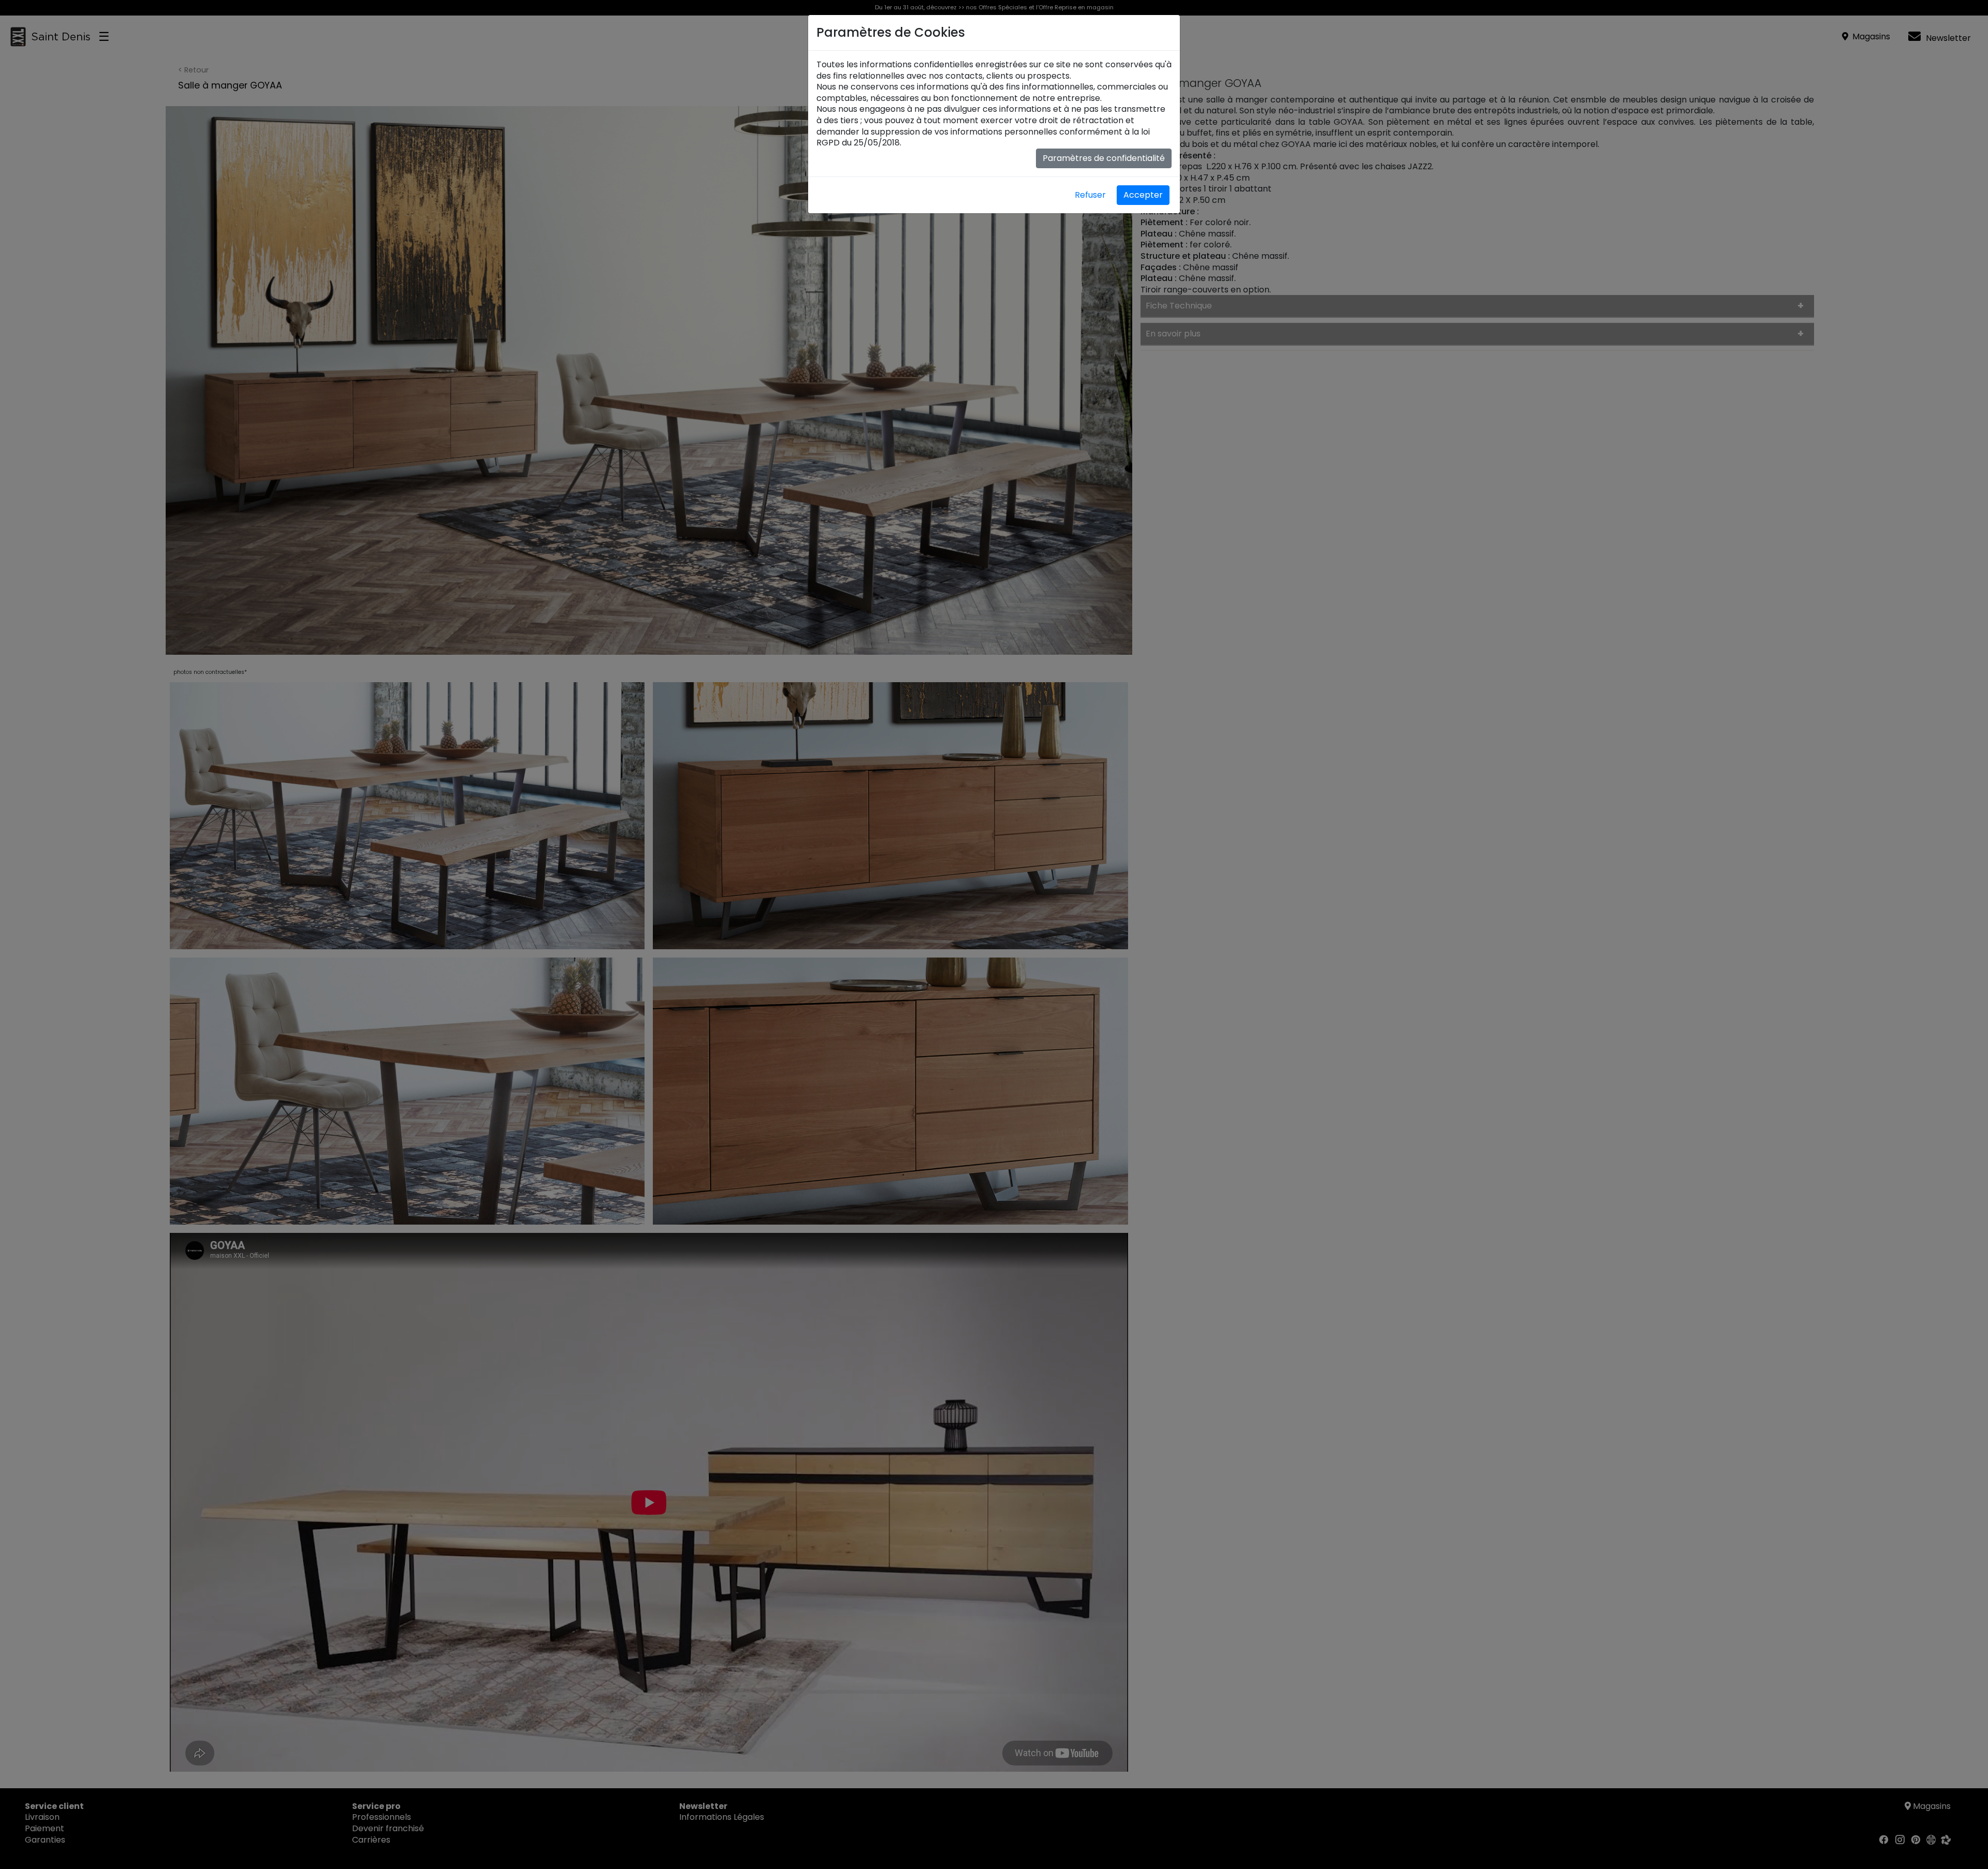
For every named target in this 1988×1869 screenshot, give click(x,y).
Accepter (1143, 195)
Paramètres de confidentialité (1104, 158)
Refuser (1090, 195)
